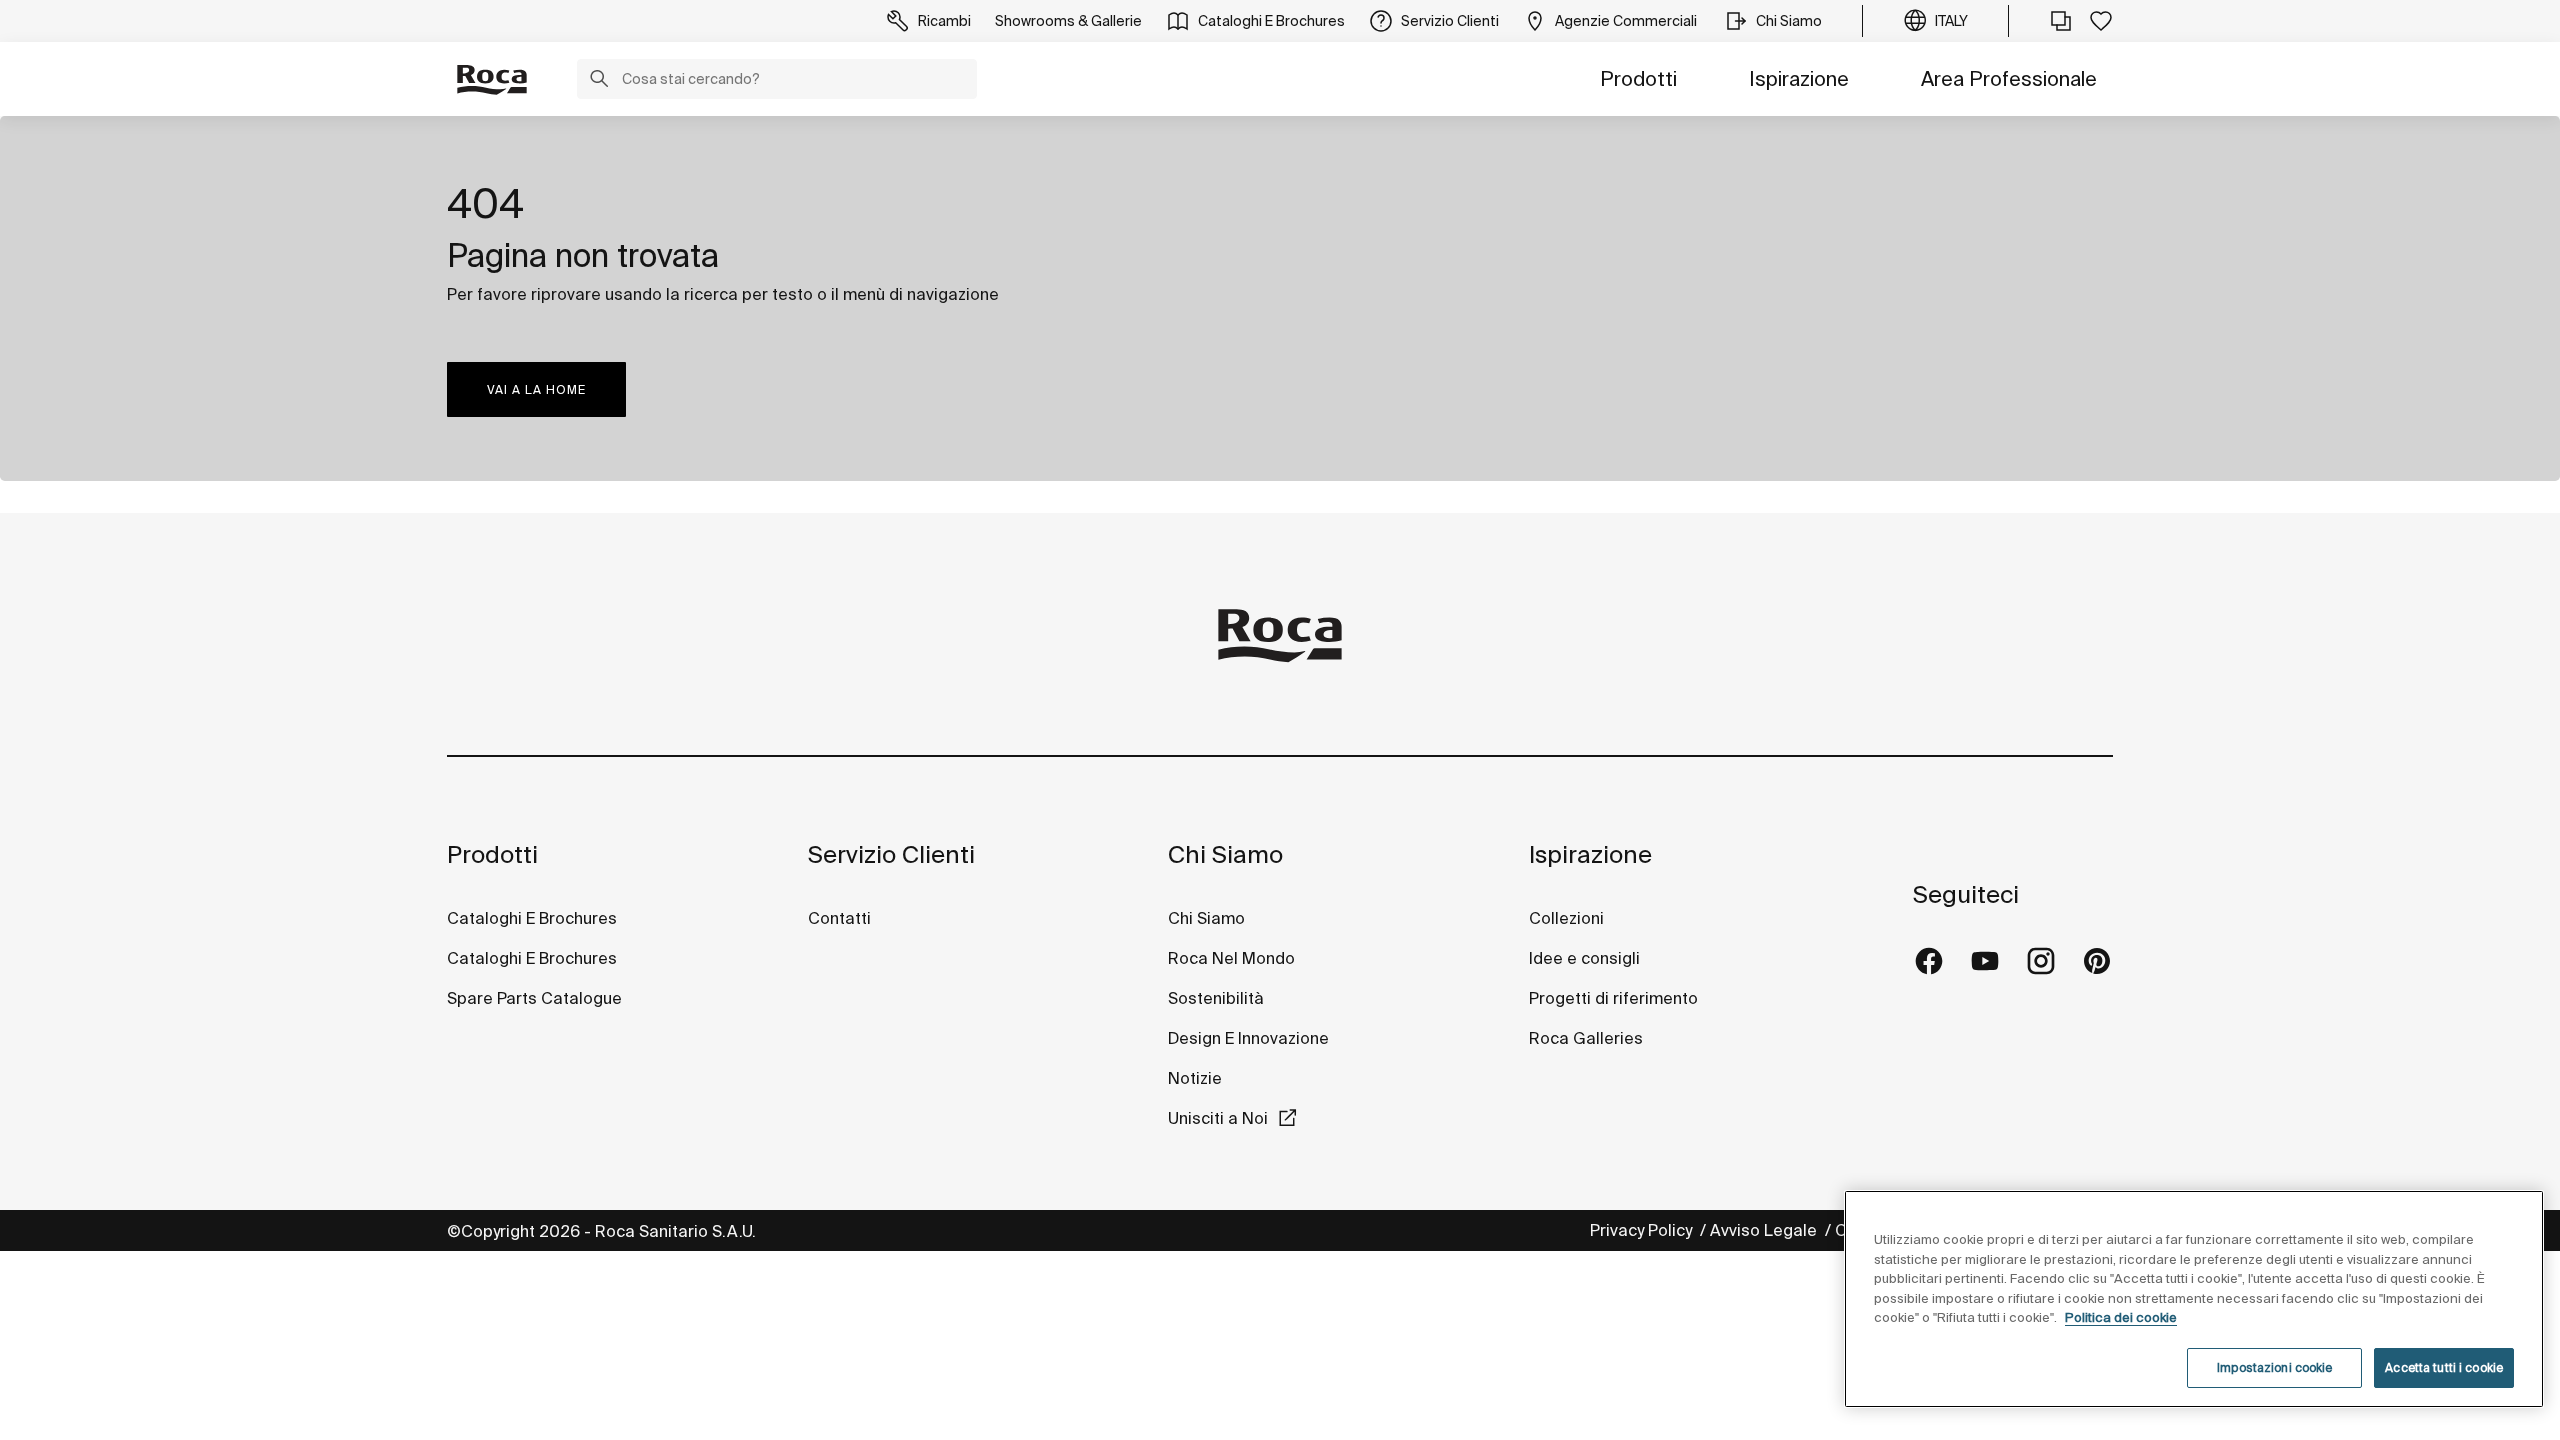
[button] (599, 81)
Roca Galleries (1586, 1038)
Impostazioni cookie (2274, 1367)
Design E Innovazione (1248, 1038)
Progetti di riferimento (1613, 998)
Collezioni (1566, 918)
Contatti (839, 918)
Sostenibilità (1216, 998)
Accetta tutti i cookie (2444, 1367)
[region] (2194, 1299)
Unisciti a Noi (1218, 1118)
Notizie (1197, 1078)
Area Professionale (2009, 78)
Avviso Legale (1765, 1230)
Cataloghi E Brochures (532, 918)
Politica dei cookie (2121, 1317)
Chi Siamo (1225, 854)
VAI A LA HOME (536, 389)
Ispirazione (1799, 78)
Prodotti (1638, 78)
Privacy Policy (1643, 1230)
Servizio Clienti (891, 854)
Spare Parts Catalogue (534, 998)
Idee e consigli (1584, 958)
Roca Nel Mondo (1231, 958)
